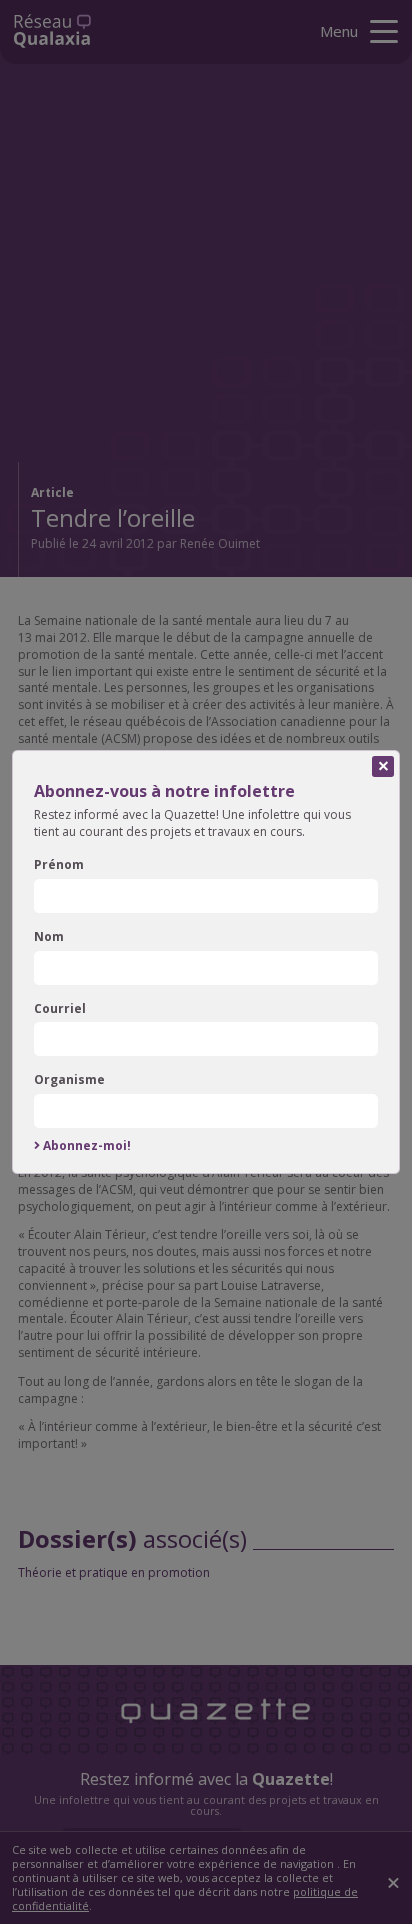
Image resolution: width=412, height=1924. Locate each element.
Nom (49, 937)
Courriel (60, 1009)
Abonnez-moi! (87, 1146)
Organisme (69, 1080)
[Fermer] (383, 767)
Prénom (59, 865)
